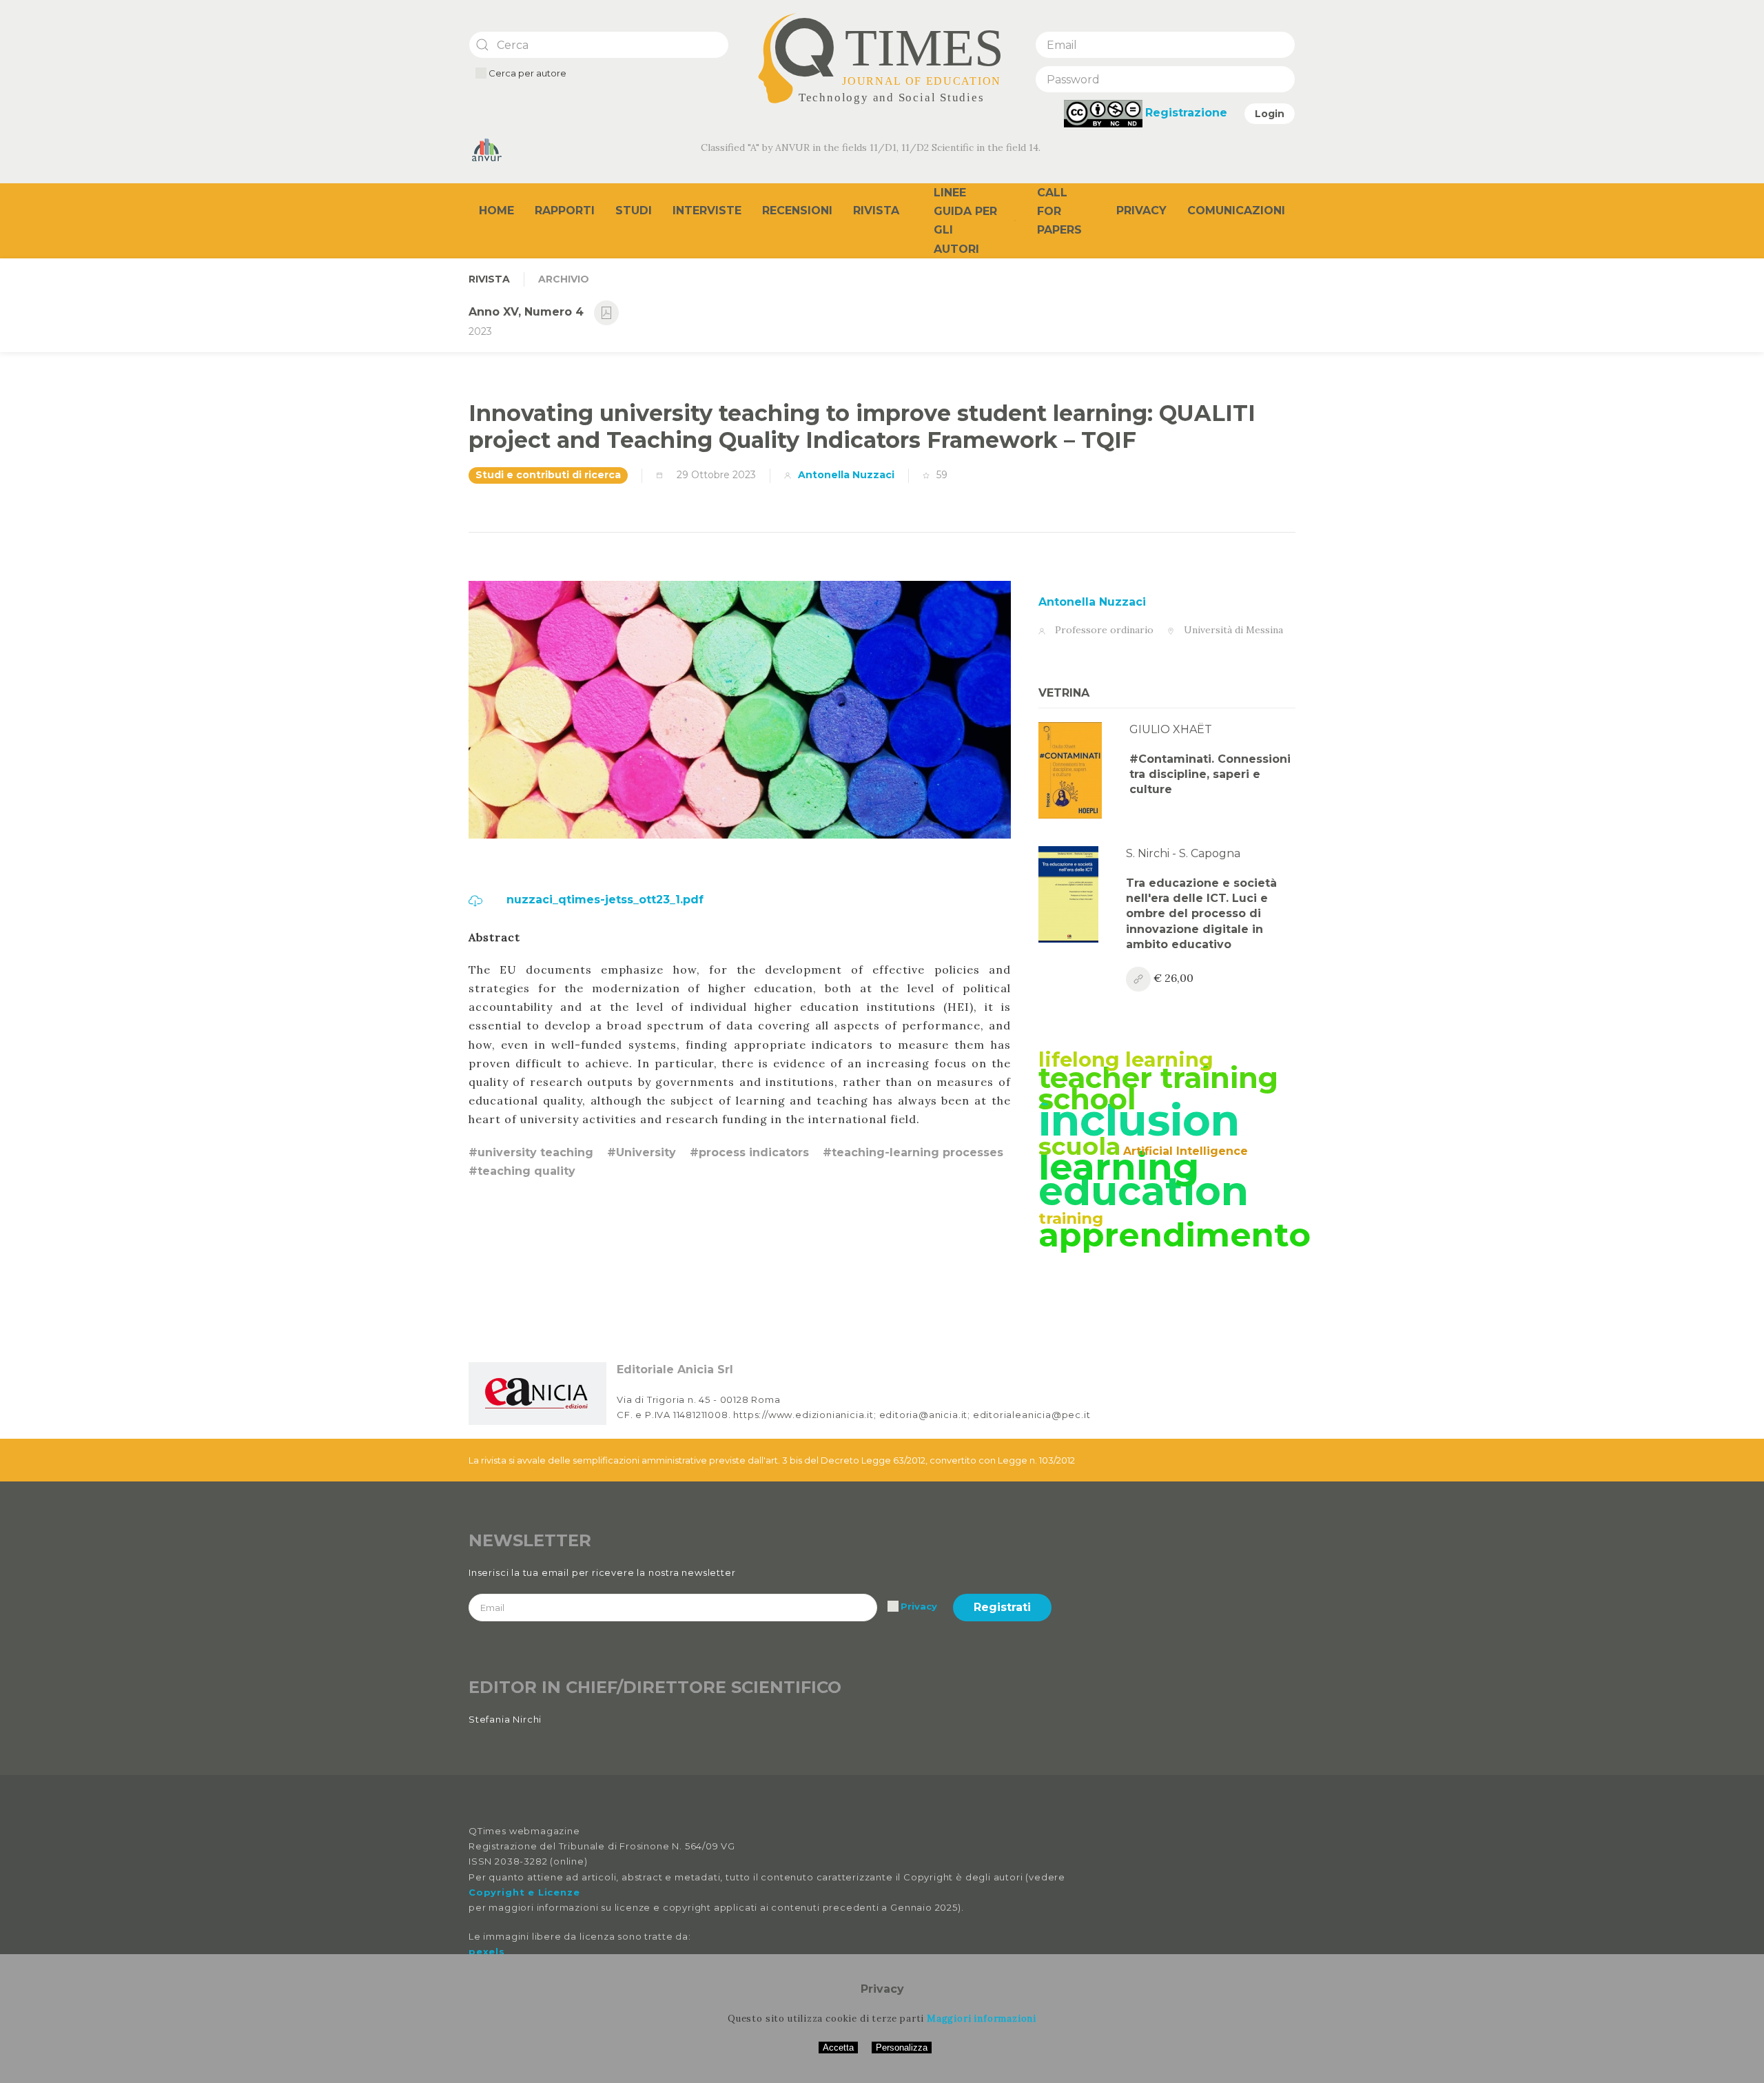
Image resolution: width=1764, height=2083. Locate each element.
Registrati (1002, 1607)
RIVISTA (489, 279)
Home (496, 211)
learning (1119, 1167)
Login (1270, 114)
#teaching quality (522, 1171)
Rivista (876, 211)
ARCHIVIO (564, 279)
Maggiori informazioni (982, 2019)
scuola (1079, 1146)
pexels (487, 1951)
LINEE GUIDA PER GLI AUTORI (965, 221)
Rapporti (565, 211)
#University (642, 1152)
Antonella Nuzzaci (846, 475)
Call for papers (1059, 211)
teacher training (1158, 1078)
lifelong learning (1126, 1059)
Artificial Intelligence (1186, 1151)
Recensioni (797, 211)
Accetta (838, 2048)
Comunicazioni (1236, 211)
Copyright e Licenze (524, 1892)
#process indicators (749, 1152)
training (1071, 1218)
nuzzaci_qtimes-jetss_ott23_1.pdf (603, 900)
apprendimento (1175, 1235)
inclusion (1139, 1120)
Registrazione (1186, 113)
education (1143, 1191)
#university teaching (531, 1152)
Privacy (1141, 211)
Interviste (707, 211)
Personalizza (902, 2048)
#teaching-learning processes (913, 1152)
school (1087, 1099)
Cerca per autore (526, 73)
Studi (634, 211)
